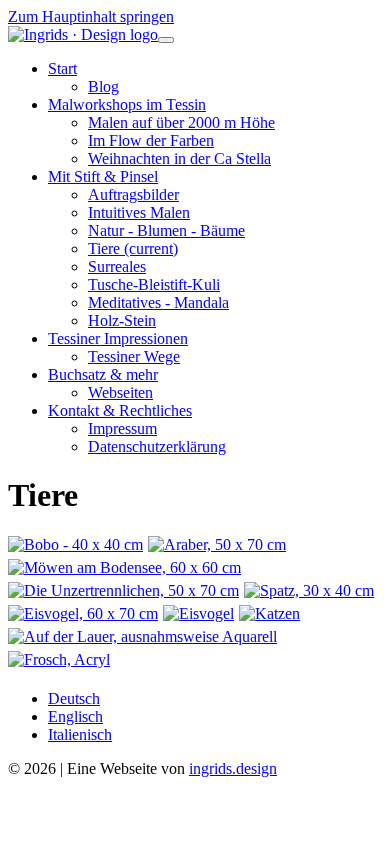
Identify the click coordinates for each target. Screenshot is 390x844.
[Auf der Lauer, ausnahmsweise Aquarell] (145, 636)
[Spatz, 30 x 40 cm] (311, 590)
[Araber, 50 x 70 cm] (219, 544)
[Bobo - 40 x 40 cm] (78, 544)
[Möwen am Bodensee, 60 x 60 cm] (127, 567)
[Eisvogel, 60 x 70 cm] (85, 613)
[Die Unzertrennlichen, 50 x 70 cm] (126, 590)
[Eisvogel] (201, 613)
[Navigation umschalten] (166, 40)
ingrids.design (233, 768)
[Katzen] (272, 613)
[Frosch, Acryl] (61, 659)
